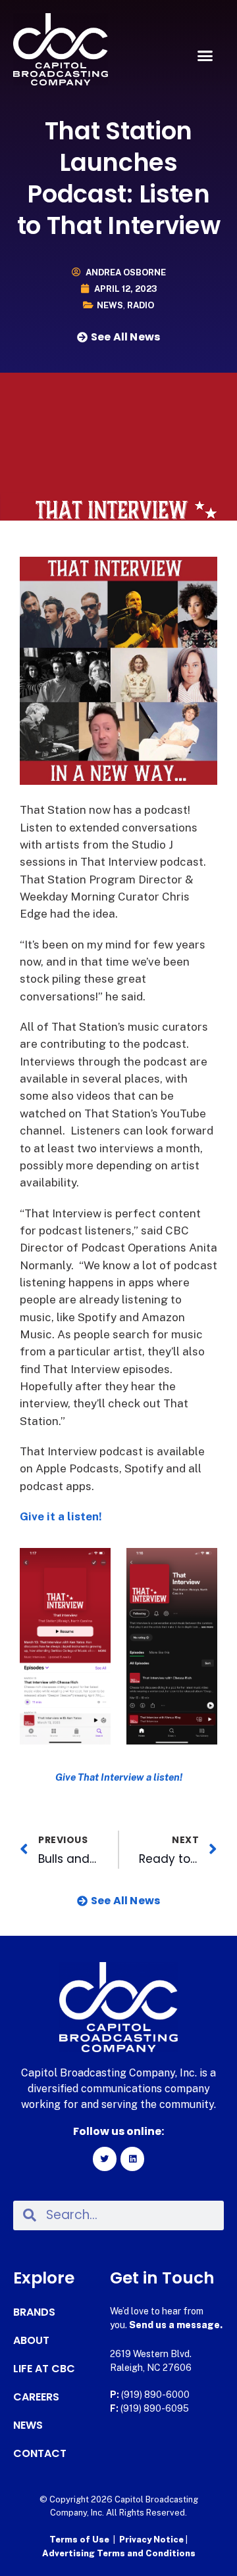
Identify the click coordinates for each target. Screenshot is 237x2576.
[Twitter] (105, 2159)
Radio (141, 305)
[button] (205, 56)
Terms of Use (79, 2540)
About (31, 2341)
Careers (36, 2397)
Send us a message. (176, 2325)
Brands (34, 2312)
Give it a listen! (61, 1516)
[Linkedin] (132, 2159)
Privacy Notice (152, 2540)
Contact (40, 2454)
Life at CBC (44, 2369)
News (110, 305)
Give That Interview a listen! (119, 1777)
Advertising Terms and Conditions (119, 2553)
